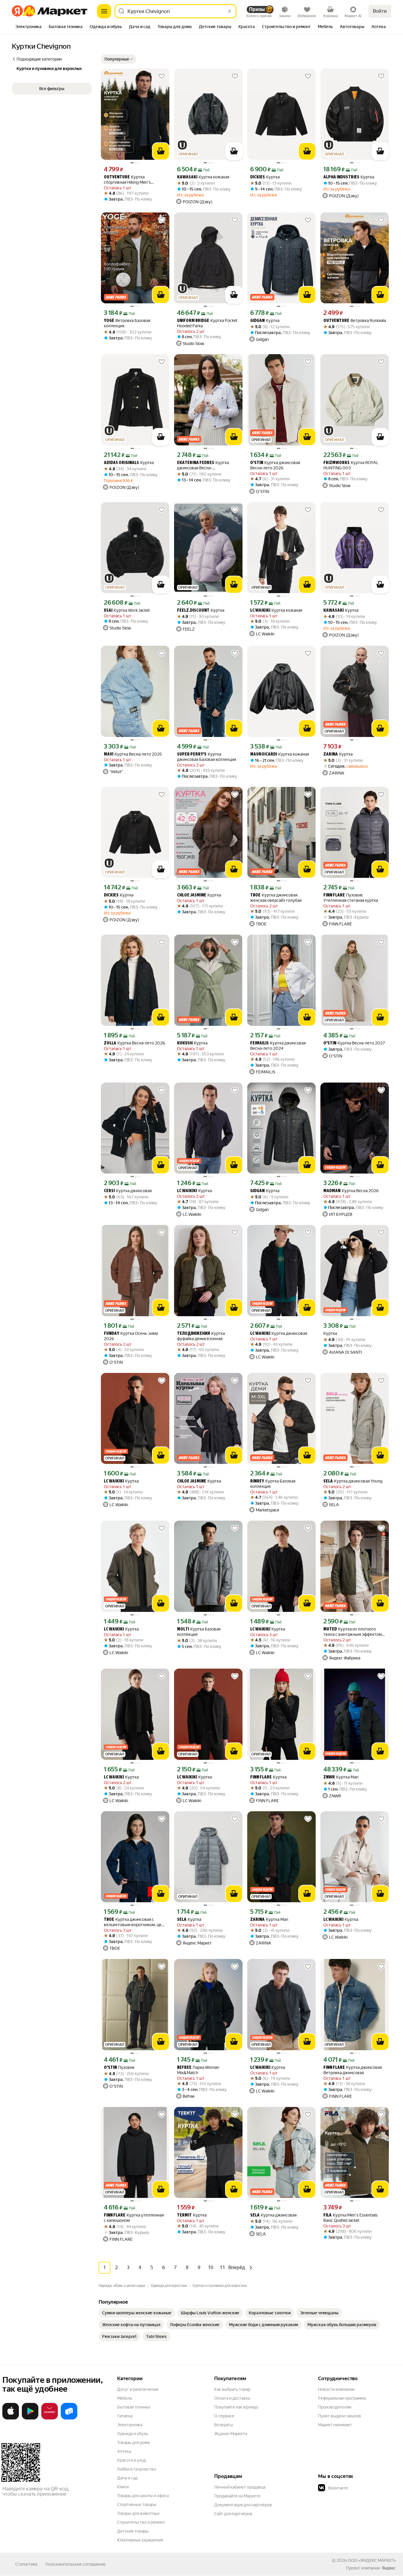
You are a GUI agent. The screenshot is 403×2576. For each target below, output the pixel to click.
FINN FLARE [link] (334, 895)
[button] (119, 59)
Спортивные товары (137, 2505)
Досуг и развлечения (138, 2389)
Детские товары (133, 2531)
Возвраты (224, 2425)
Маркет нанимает (335, 2425)
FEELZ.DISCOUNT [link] (193, 611)
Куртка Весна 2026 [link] (351, 1191)
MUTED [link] (330, 1629)
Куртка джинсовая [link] (128, 1191)
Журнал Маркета (231, 2434)
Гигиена (125, 2416)
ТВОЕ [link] (255, 895)
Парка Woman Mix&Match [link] (198, 2070)
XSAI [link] (108, 611)
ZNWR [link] (329, 1777)
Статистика (26, 2564)
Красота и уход (132, 2460)
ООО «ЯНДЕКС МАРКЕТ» (372, 2560)
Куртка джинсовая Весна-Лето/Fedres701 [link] (203, 465)
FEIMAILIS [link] (259, 1043)
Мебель (125, 2398)
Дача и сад (127, 2478)
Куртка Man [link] (341, 1777)
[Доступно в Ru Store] (69, 2418)
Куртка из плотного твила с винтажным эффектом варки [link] (353, 1632)
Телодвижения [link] (194, 1334)
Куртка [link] (265, 177)
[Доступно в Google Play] (30, 2418)
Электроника (130, 2425)
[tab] (28, 27)
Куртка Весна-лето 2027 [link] (354, 1043)
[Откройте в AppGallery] (50, 2418)
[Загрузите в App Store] (11, 2418)
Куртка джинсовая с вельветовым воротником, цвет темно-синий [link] (135, 1922)
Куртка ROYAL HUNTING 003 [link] (351, 465)
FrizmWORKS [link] (336, 463)
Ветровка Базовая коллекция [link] (127, 323)
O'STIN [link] (257, 463)
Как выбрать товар (232, 2389)
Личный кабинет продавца (240, 2487)
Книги (123, 2487)
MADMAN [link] (332, 1191)
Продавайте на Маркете (237, 2496)
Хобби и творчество (137, 2469)
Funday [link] (112, 1334)
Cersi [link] (109, 1191)
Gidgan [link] (257, 321)
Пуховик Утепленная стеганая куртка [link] (351, 898)
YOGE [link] (109, 321)
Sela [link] (328, 1481)
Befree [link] (184, 2068)
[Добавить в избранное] (162, 76)
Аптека (124, 2451)
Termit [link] (184, 2215)
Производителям (335, 2407)
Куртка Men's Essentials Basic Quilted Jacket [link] (350, 2218)
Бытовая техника (133, 2407)
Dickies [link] (258, 177)
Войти (380, 11)
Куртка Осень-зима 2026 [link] (131, 1336)
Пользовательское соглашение (76, 2564)
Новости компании (336, 2389)
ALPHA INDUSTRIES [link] (341, 177)
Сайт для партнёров (233, 2514)
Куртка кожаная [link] (203, 177)
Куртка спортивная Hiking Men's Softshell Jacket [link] (127, 180)
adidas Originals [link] (121, 463)
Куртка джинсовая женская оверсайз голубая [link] (276, 898)
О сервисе (224, 2416)
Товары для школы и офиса (143, 2496)
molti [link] (183, 1629)
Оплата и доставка (232, 2398)
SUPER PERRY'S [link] (192, 755)
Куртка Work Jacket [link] (127, 610)
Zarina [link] (331, 755)
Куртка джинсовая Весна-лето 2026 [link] (275, 465)
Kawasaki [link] (187, 177)
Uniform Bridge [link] (193, 321)
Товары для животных (138, 2513)
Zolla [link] (110, 1043)
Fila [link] (327, 2215)
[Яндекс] (389, 2568)
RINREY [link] (257, 1481)
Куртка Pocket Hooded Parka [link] (207, 323)
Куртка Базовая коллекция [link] (273, 1484)
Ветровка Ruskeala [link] (355, 321)
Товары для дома (133, 2442)
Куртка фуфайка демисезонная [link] (201, 1336)
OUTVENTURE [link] (117, 177)
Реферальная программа (342, 2398)
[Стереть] (230, 11)
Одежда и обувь (133, 2434)
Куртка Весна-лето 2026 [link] (135, 1043)
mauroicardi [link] (264, 755)
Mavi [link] (109, 755)
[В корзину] (161, 151)
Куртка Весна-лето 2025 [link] (133, 754)
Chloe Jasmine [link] (192, 895)
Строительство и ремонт (141, 2522)
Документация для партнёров (243, 2505)
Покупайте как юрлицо (236, 2407)
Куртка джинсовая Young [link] (353, 1481)
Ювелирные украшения (140, 2540)
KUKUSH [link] (185, 1043)
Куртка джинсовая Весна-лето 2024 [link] (278, 1046)
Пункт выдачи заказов (340, 2416)
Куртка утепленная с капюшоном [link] (134, 2218)
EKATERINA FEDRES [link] (196, 463)
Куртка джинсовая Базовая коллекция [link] (207, 757)
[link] (137, 2313)
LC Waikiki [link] (260, 611)
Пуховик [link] (119, 2068)
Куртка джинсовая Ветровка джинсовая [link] (353, 2070)
